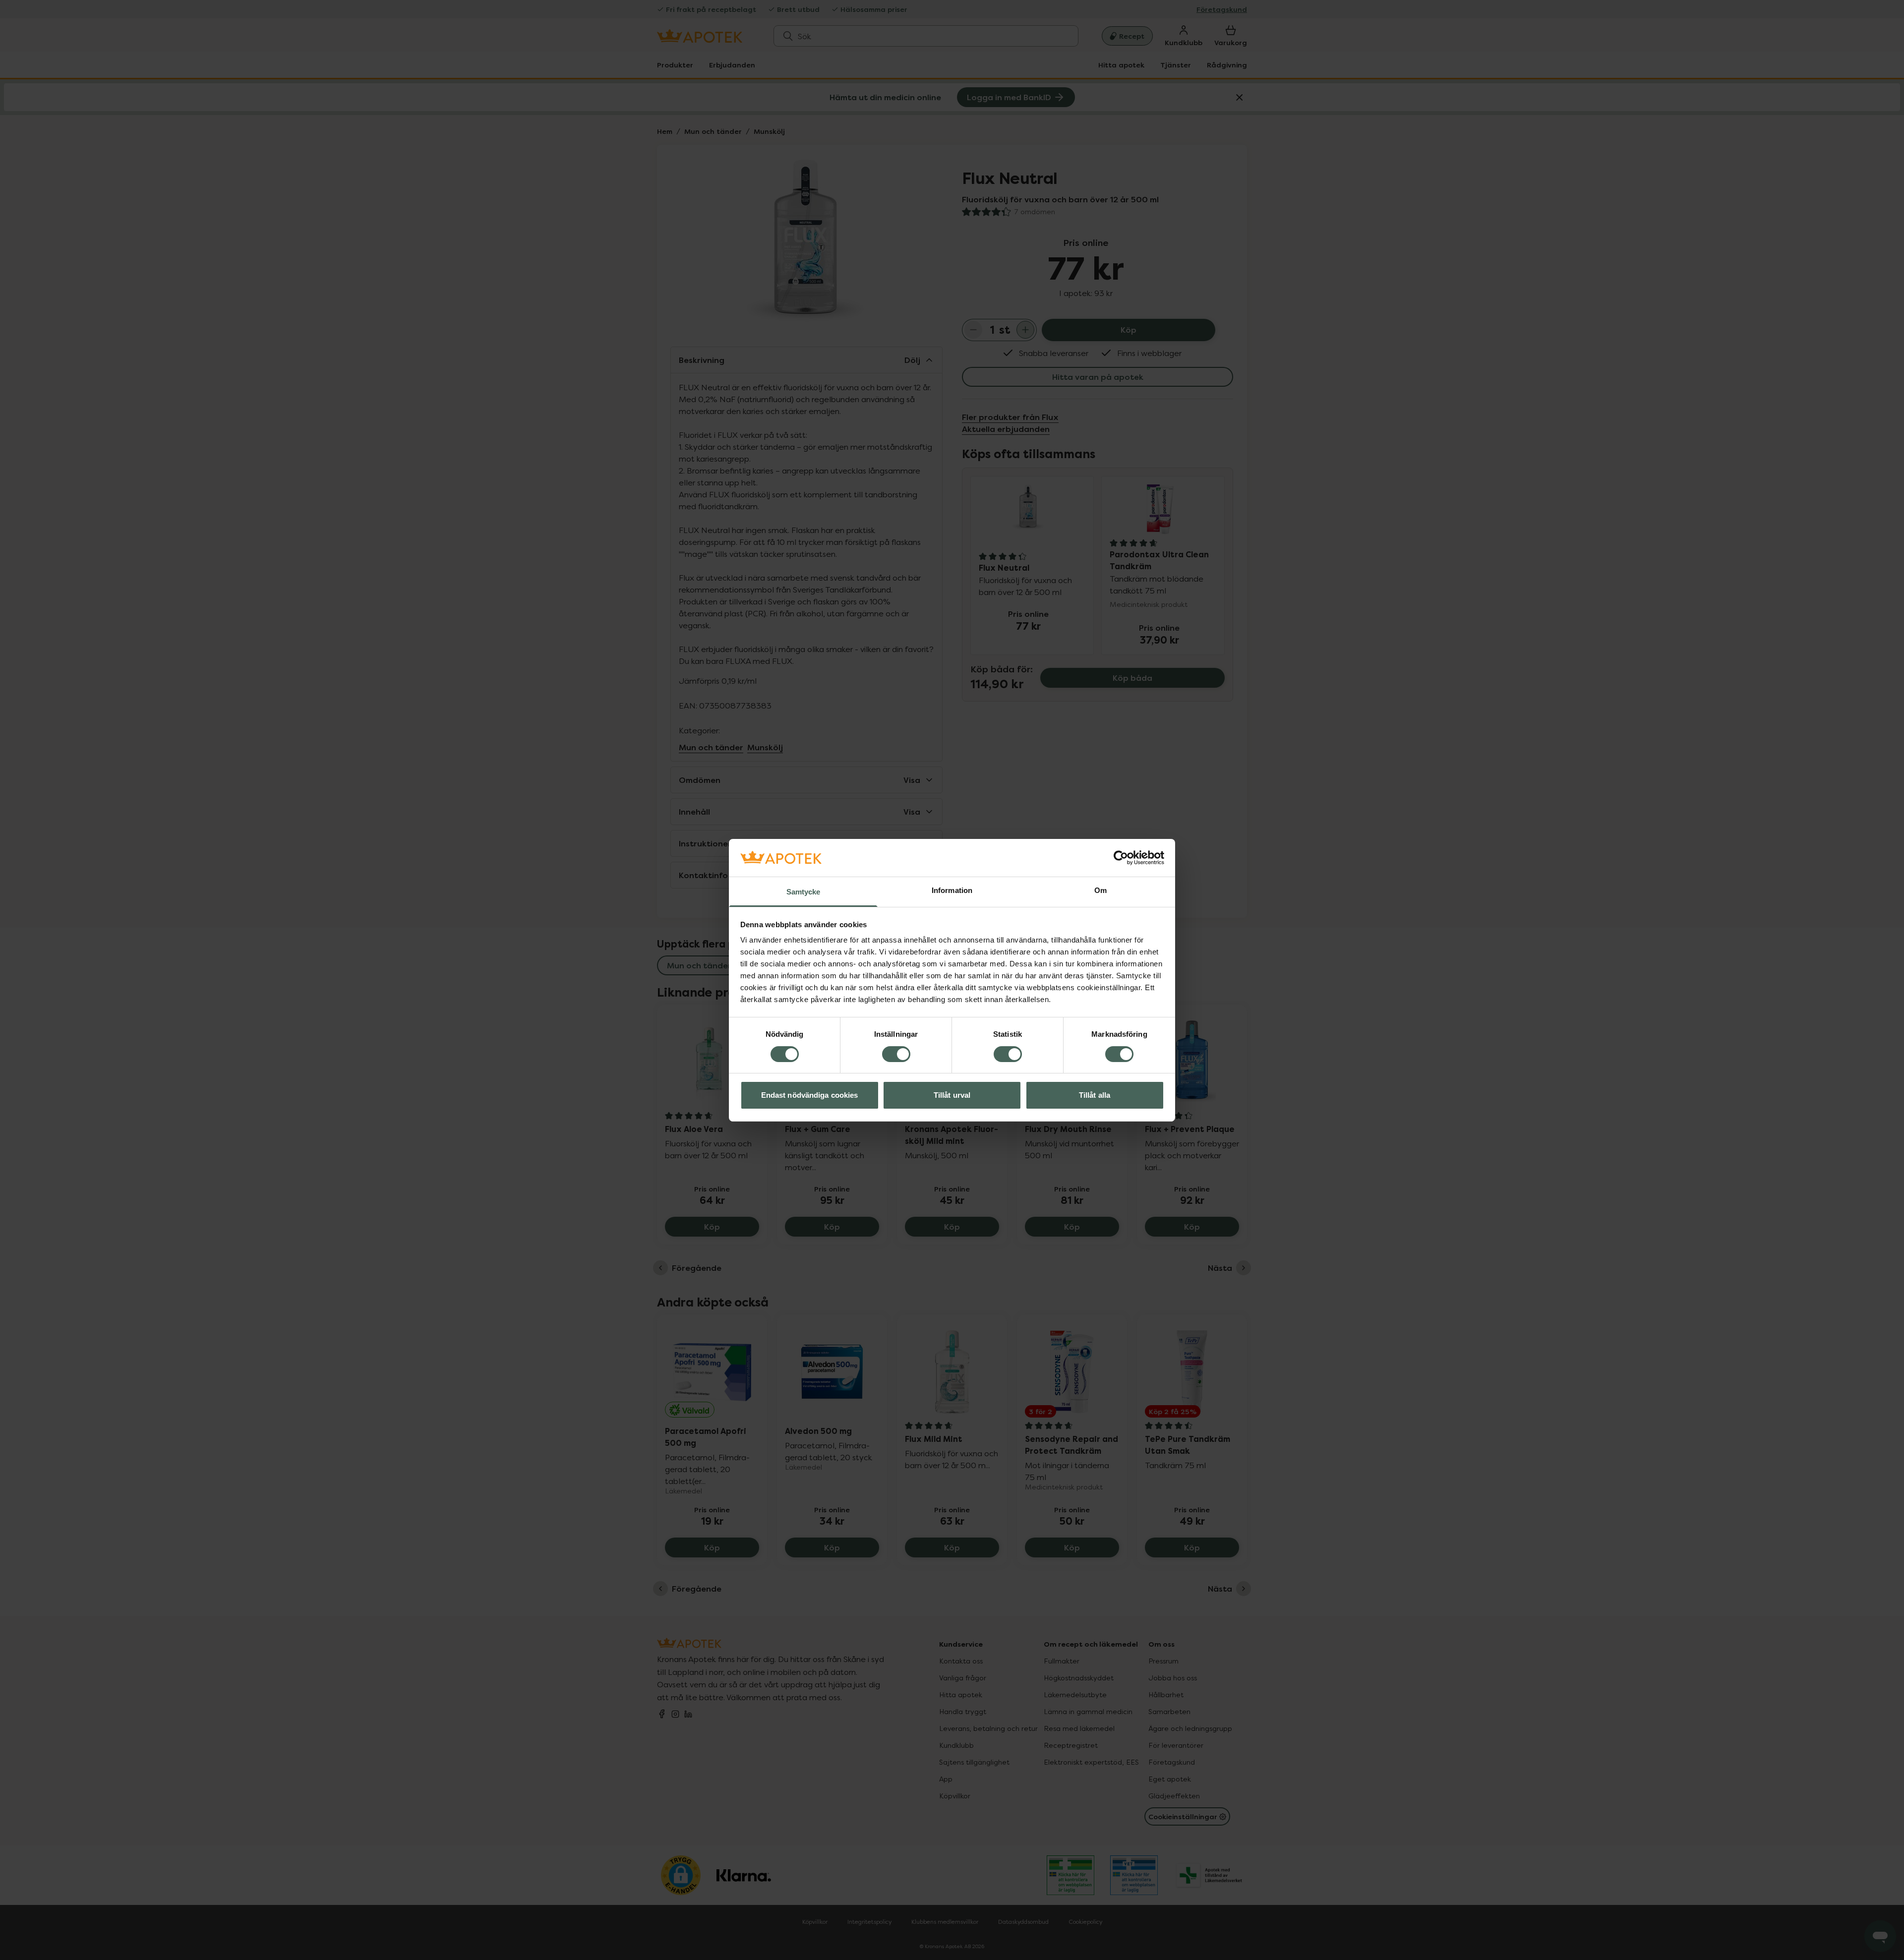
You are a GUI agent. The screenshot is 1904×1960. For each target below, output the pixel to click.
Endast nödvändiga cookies (810, 1095)
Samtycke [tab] (803, 892)
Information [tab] (952, 890)
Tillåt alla (1095, 1095)
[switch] (896, 1054)
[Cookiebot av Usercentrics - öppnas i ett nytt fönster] (1121, 858)
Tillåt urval (952, 1095)
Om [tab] (1101, 890)
